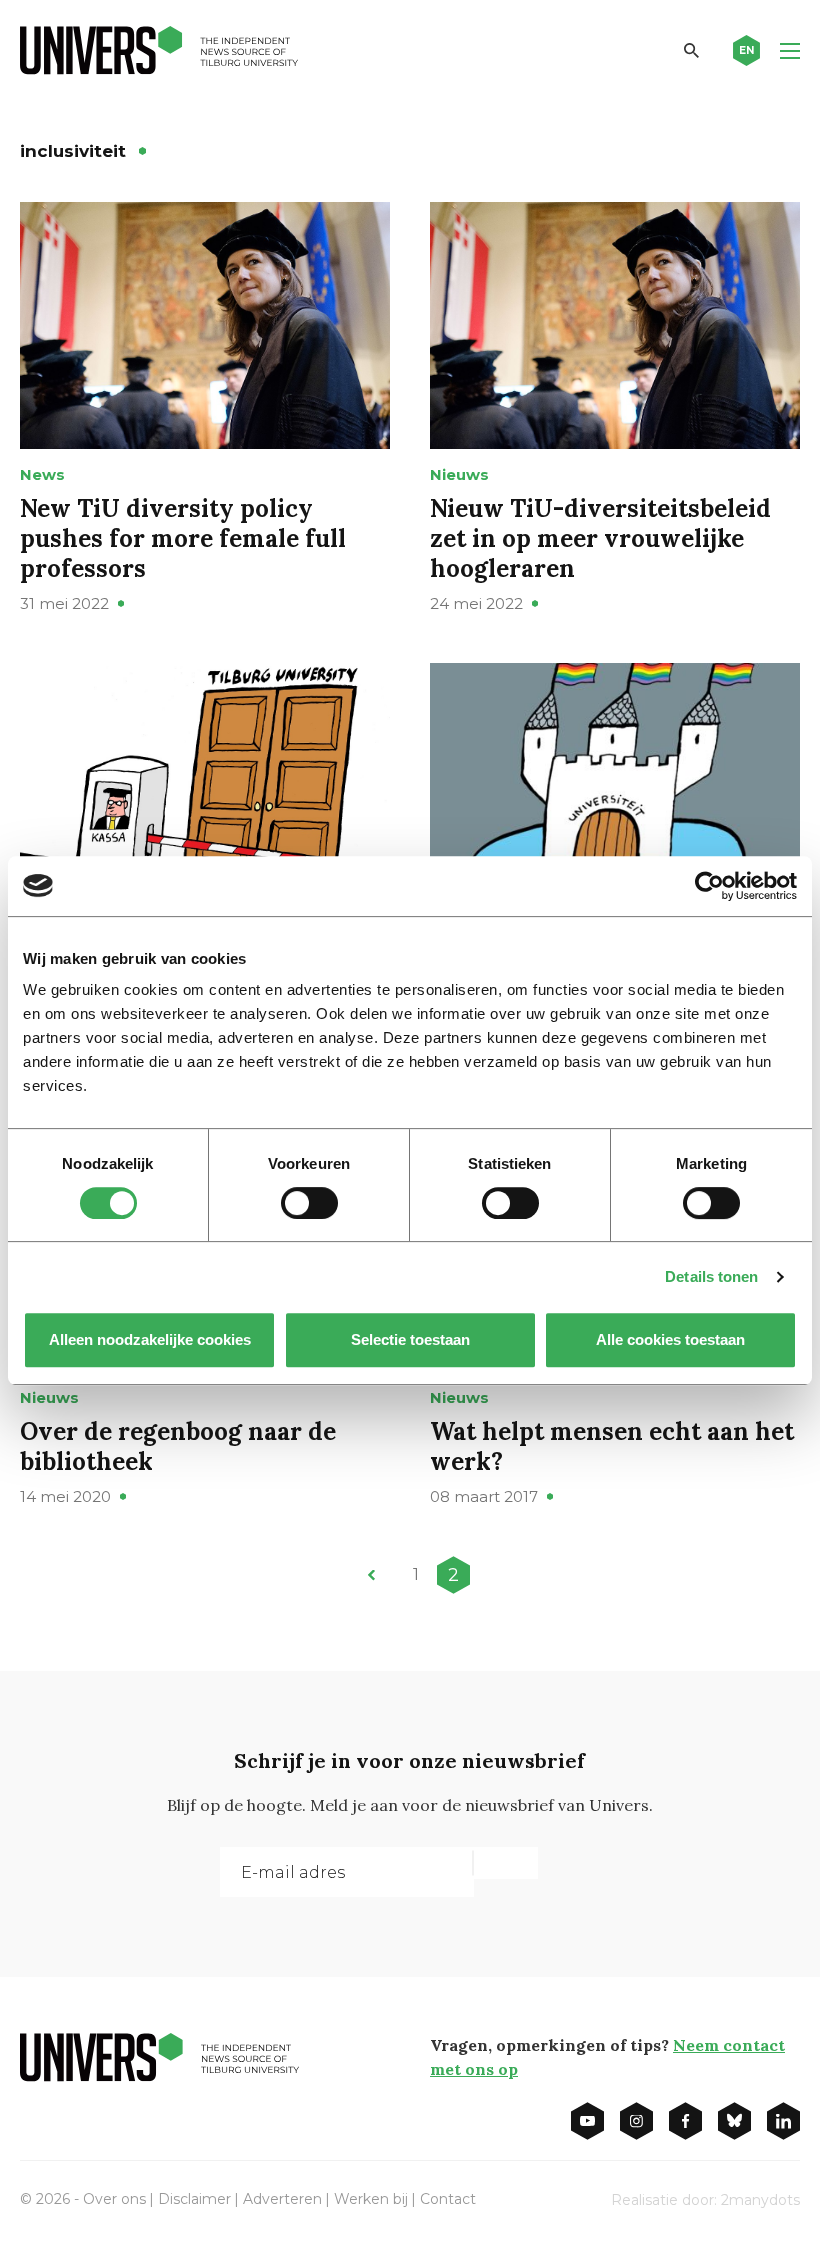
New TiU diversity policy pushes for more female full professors (183, 538)
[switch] (309, 1203)
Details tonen (711, 1276)
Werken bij (371, 2199)
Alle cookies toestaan (670, 1339)
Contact (448, 2199)
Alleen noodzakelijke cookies (150, 1339)
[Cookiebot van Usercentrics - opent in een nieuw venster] (709, 886)
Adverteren (282, 2199)
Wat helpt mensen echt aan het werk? (612, 1446)
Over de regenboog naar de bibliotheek (178, 1446)
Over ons (114, 2199)
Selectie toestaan (410, 1339)
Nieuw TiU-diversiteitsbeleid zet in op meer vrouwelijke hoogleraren (600, 538)
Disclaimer (194, 2199)
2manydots (760, 2200)
